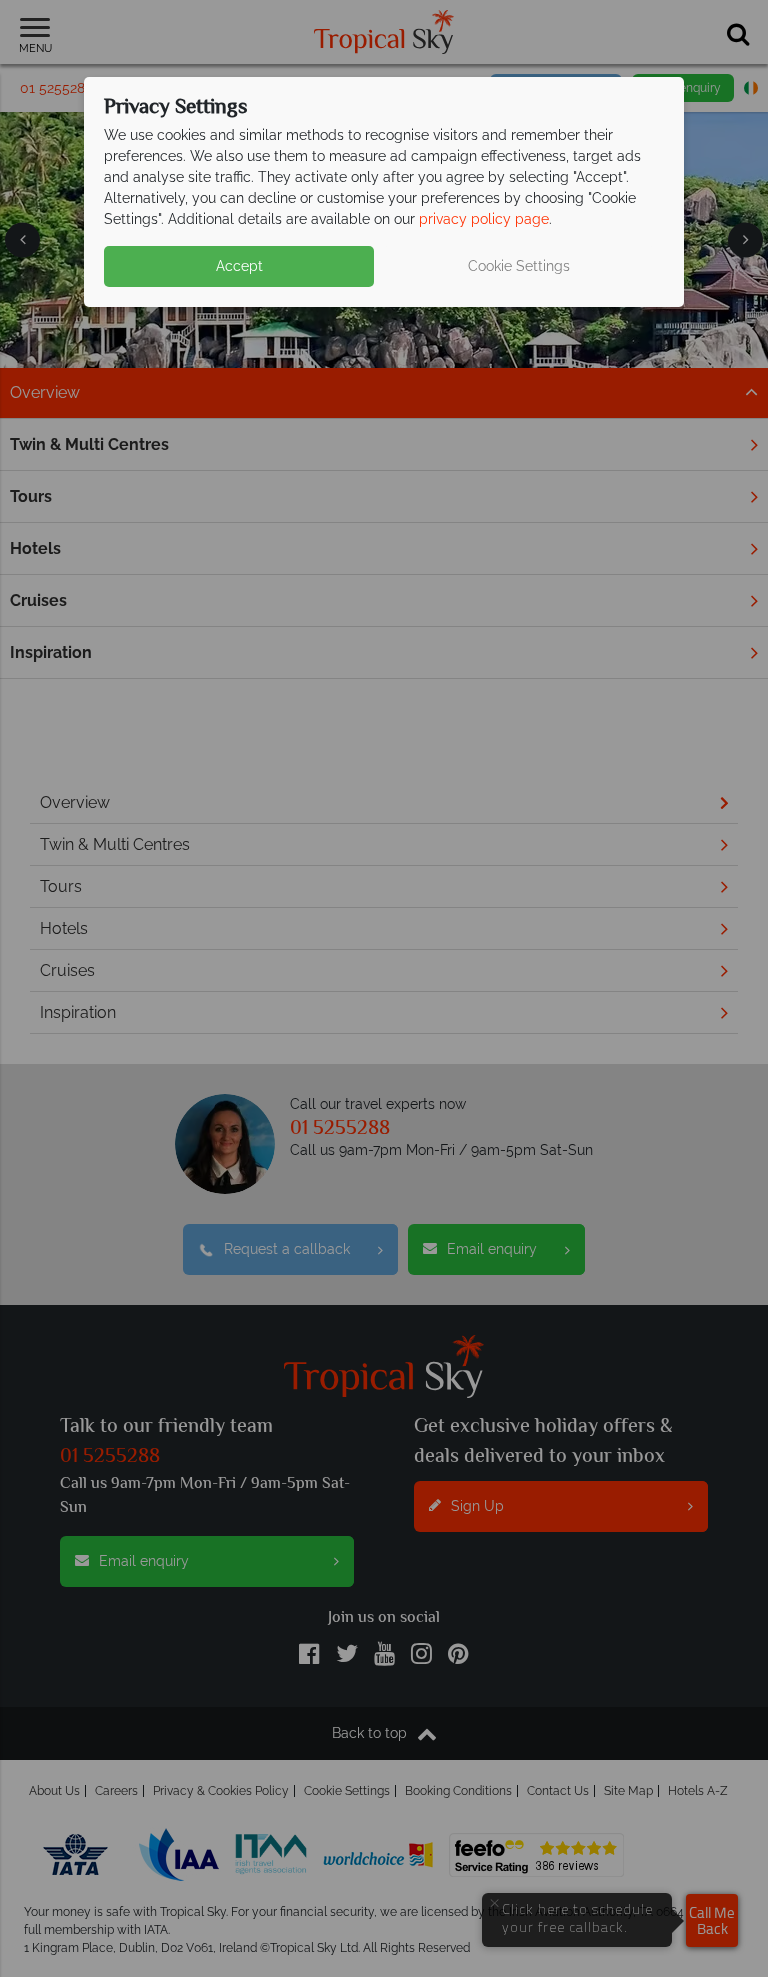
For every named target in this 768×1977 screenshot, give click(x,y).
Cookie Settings (519, 266)
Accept (239, 266)
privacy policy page (484, 219)
